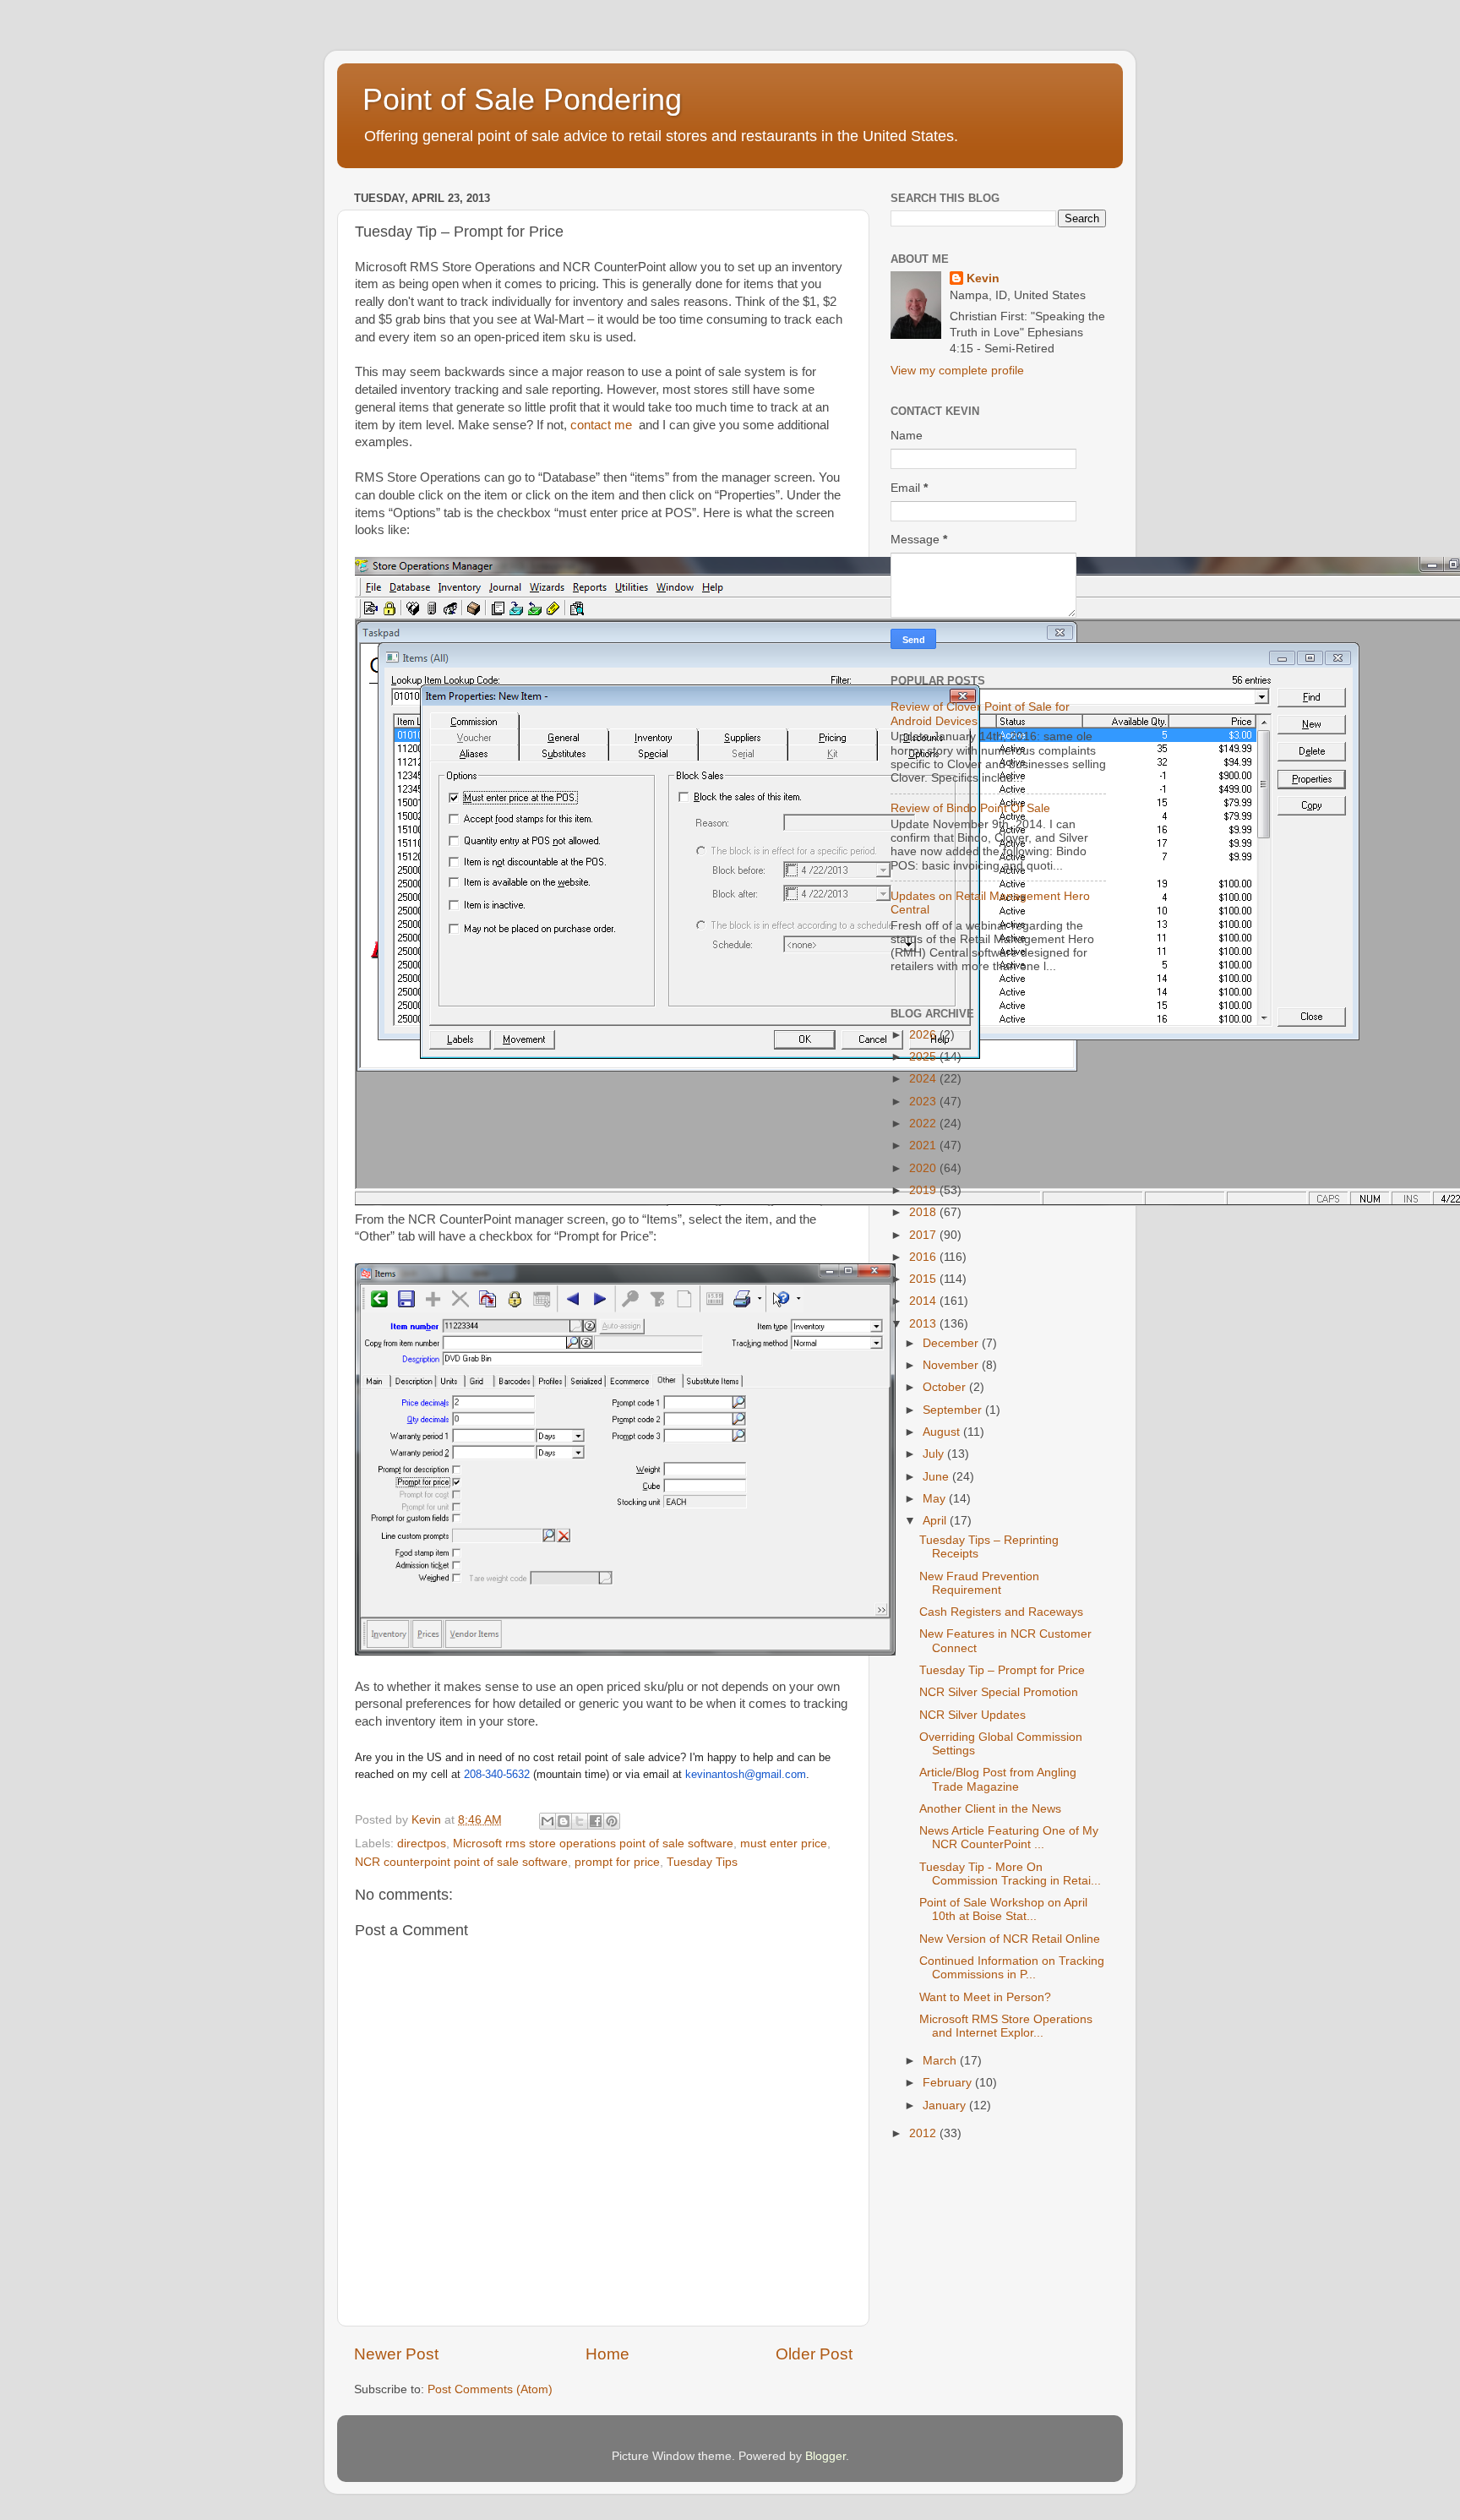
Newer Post (396, 2354)
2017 (924, 1235)
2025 (924, 1057)
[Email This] (547, 1821)
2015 (924, 1279)
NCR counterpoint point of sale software (461, 1862)
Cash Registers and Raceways (1001, 1612)
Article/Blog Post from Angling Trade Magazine (998, 1779)
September (954, 1410)
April (936, 1521)
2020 (924, 1168)
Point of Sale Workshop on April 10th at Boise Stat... (1003, 1909)
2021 (924, 1145)
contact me (601, 425)
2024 (924, 1079)
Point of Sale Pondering (522, 99)
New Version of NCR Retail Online (1010, 1939)
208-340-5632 (497, 1774)
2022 (924, 1124)
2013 (924, 1324)
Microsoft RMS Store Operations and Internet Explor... (1006, 2026)
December (952, 1343)
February (949, 2083)
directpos (422, 1844)
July (935, 1454)
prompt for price (617, 1862)
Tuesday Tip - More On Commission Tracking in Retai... (1010, 1874)
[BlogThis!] (564, 1821)
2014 (924, 1301)
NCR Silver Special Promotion (999, 1692)
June (937, 1477)
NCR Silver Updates (972, 1715)
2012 (924, 2133)
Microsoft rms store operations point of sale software (593, 1844)
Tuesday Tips (702, 1862)
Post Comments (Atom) (490, 2389)
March (941, 2061)
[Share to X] (580, 1821)
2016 (924, 1257)
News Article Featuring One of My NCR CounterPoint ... (1009, 1838)
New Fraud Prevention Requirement (979, 1583)
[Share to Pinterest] (612, 1821)
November (952, 1365)
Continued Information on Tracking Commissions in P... (1012, 1968)
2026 (924, 1035)
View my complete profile (957, 371)
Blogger (825, 2456)
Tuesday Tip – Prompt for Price (1002, 1670)
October (946, 1387)
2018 (924, 1212)
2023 (924, 1102)
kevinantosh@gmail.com (746, 1774)
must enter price (784, 1844)
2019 (924, 1190)
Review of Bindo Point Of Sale (970, 808)
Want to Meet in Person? (985, 1997)
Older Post (814, 2354)
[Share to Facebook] (596, 1821)
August (943, 1432)
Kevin (983, 278)
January (946, 2105)
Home (607, 2354)
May (936, 1499)
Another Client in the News (990, 1809)
